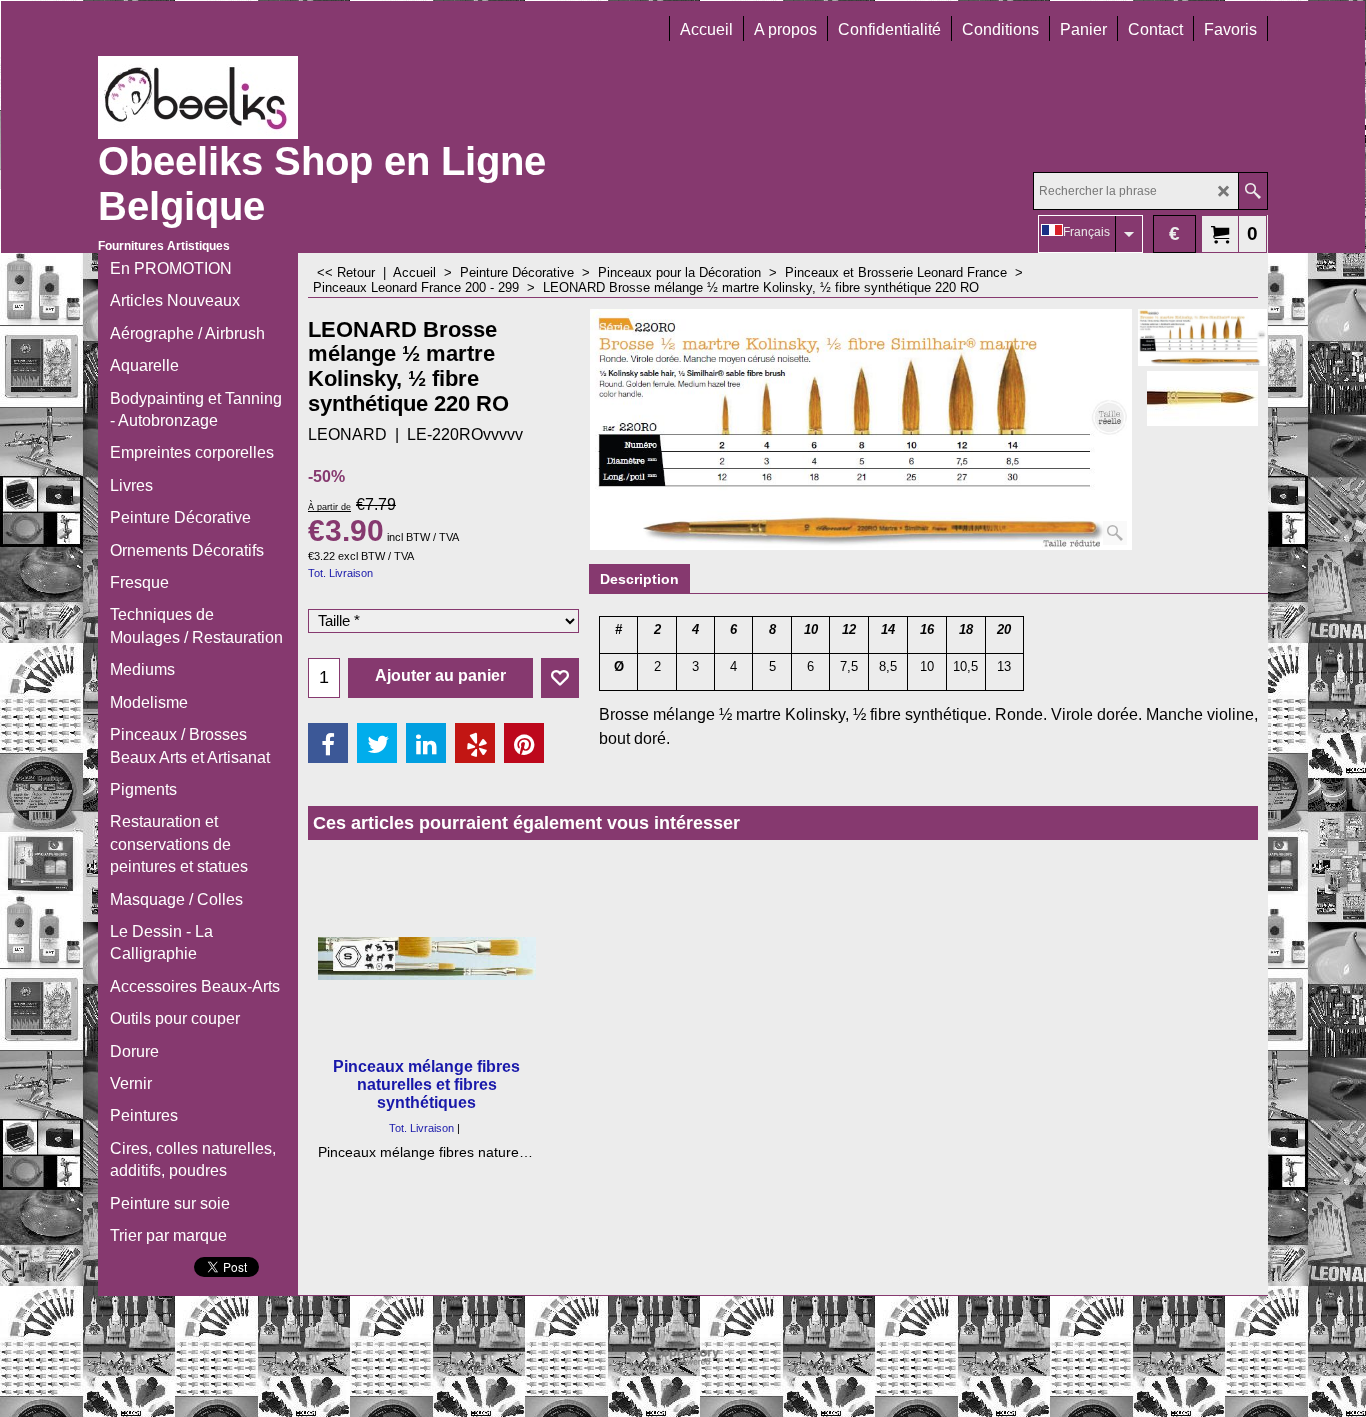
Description (639, 579)
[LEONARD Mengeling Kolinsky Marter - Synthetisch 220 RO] (1202, 398)
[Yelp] (475, 743)
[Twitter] (377, 743)
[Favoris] (560, 678)
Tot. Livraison (340, 573)
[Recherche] (1252, 191)
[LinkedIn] (426, 743)
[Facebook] (328, 743)
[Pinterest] (524, 743)
